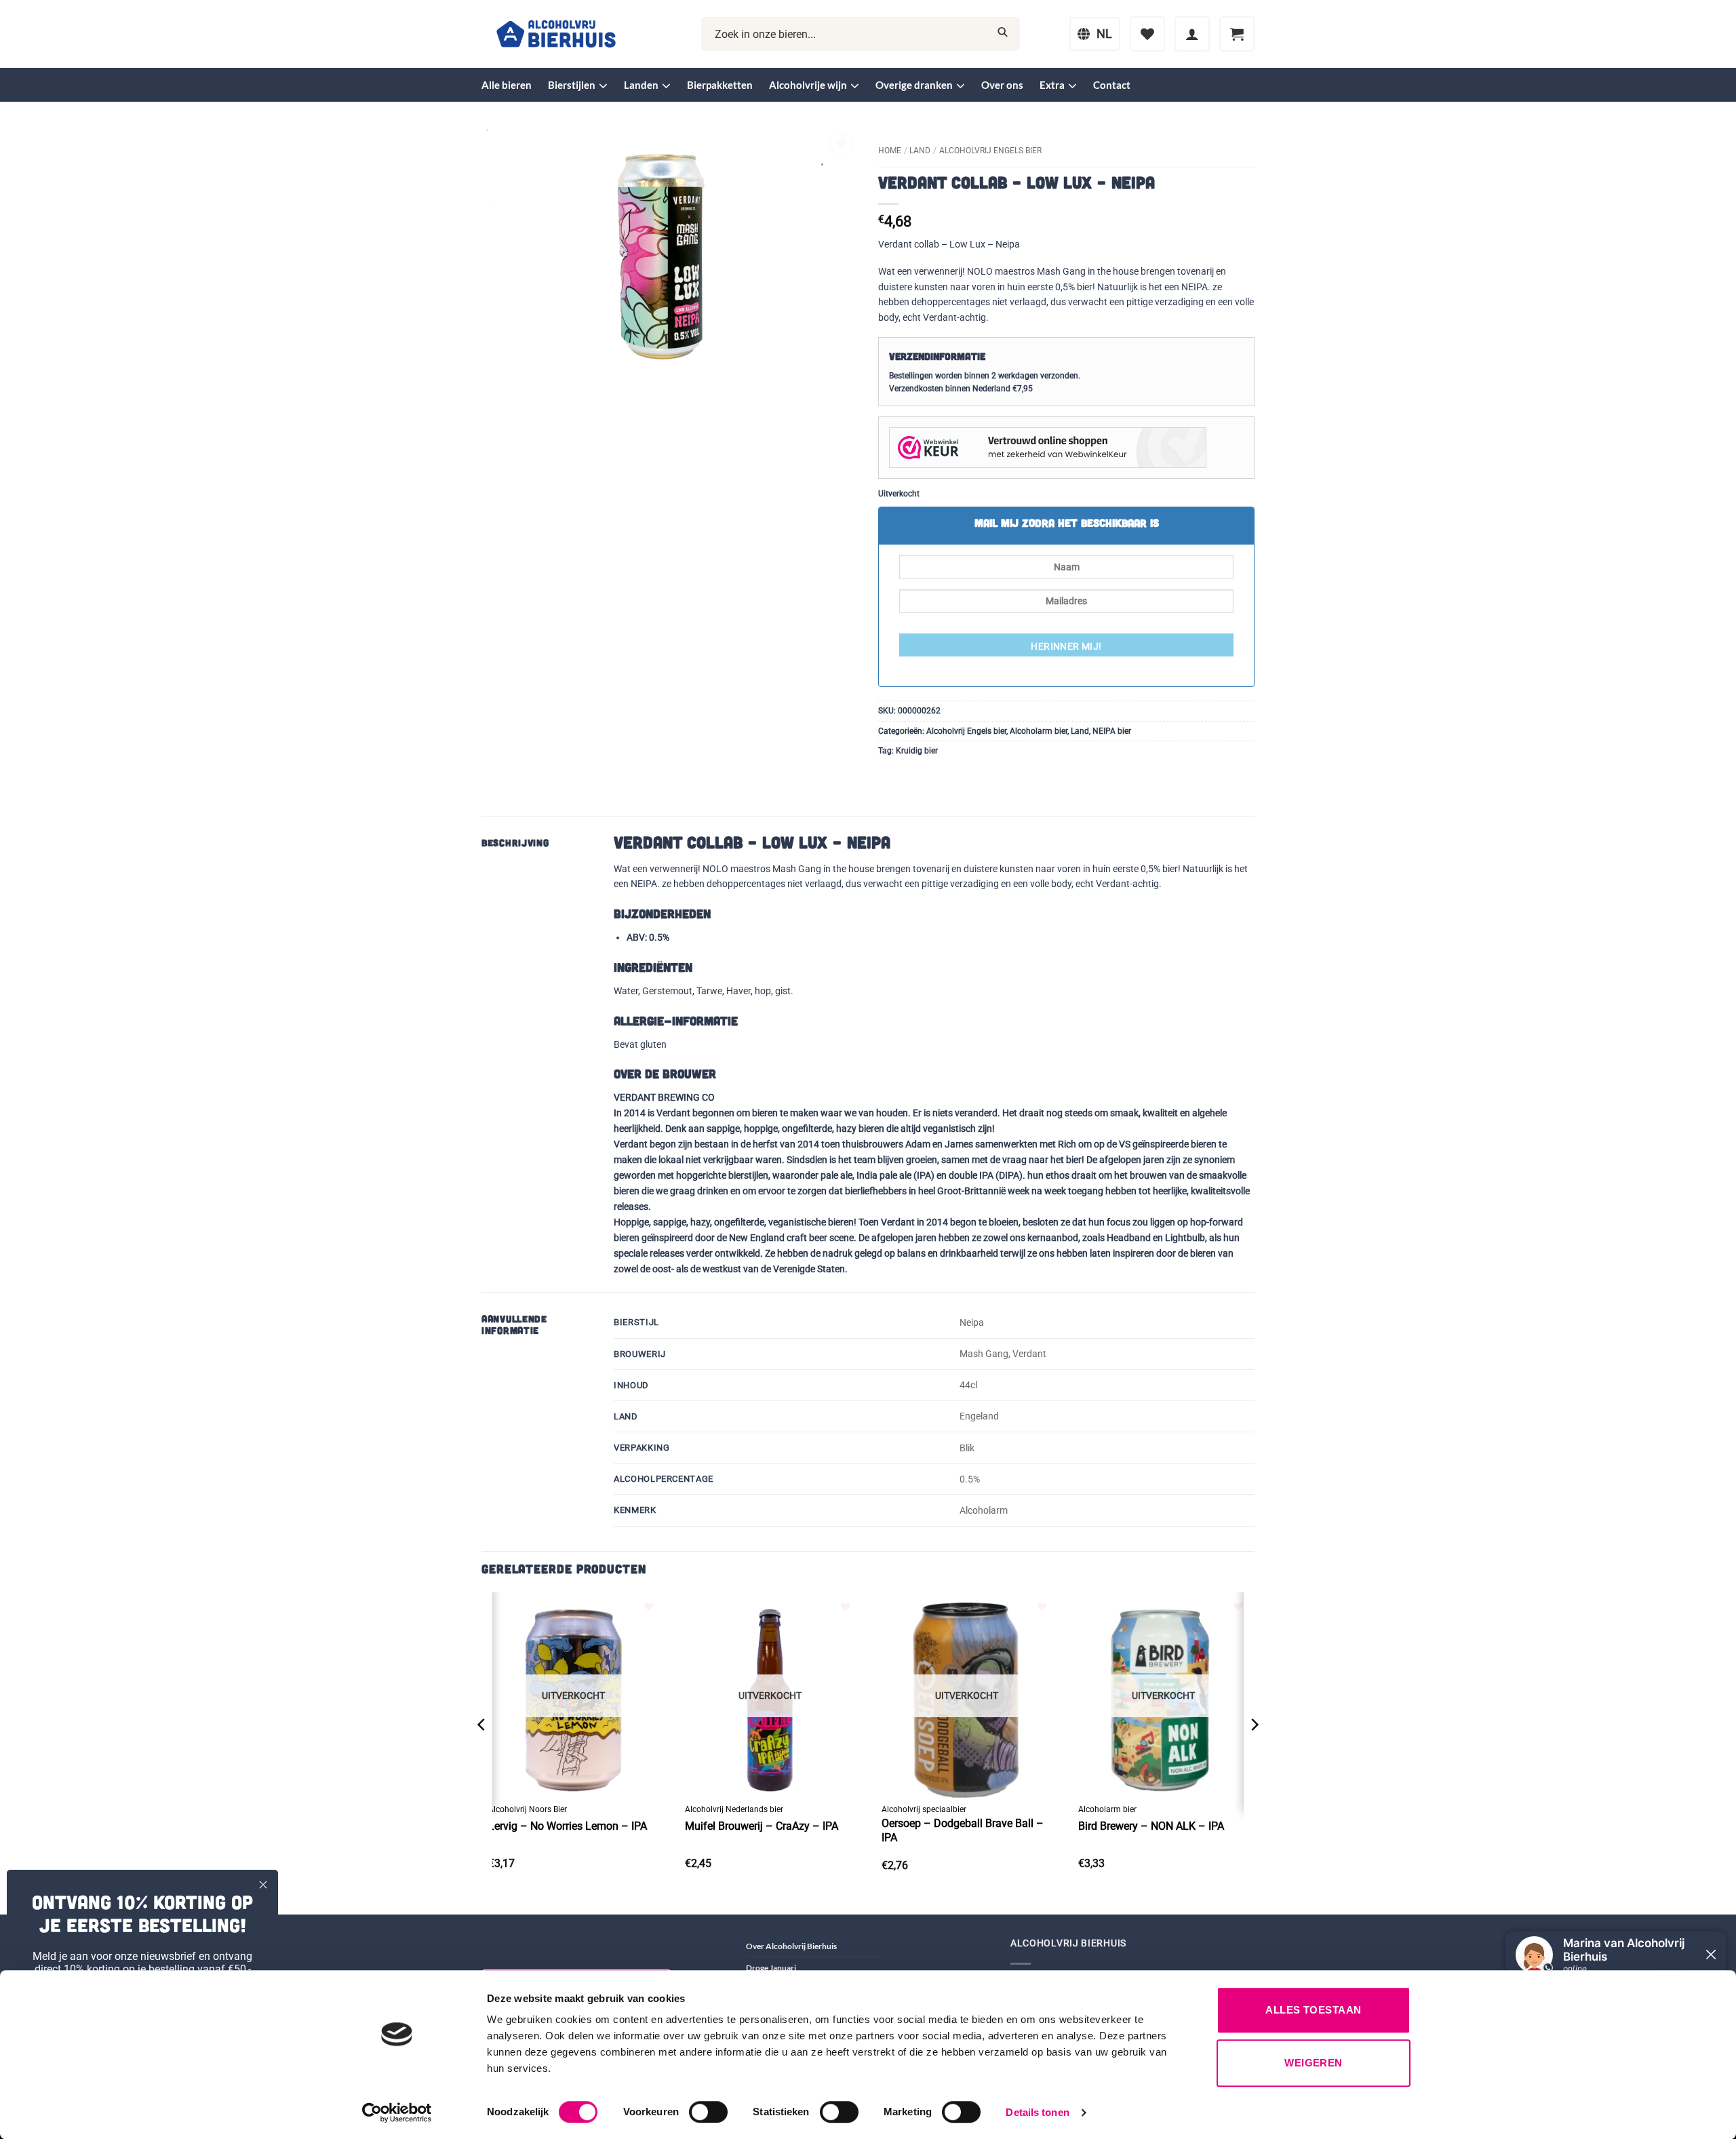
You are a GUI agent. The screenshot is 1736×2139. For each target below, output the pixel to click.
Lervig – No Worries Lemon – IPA (568, 1826)
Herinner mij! (1066, 646)
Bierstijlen (572, 85)
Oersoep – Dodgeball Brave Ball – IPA (963, 1830)
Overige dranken (914, 85)
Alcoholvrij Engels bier (990, 151)
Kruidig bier (917, 751)
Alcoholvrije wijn (808, 85)
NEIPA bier (1112, 731)
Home (890, 151)
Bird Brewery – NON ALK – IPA (1151, 1826)
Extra (1052, 85)
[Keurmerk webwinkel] (1048, 447)
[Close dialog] (263, 1885)
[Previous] (482, 1752)
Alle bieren (507, 85)
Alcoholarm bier (1039, 731)
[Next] (1254, 1752)
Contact (1112, 85)
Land (920, 151)
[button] (1192, 34)
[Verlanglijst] (1147, 34)
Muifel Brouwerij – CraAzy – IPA (762, 1826)
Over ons (1002, 85)
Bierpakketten (720, 85)
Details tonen (1037, 2112)
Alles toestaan (1313, 2010)
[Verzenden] (1003, 34)
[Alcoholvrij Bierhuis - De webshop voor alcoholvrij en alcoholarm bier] (556, 34)
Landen (641, 85)
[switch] (708, 2112)
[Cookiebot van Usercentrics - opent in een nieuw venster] (397, 2113)
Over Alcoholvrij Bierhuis (791, 1946)
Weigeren (1314, 2063)
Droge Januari (771, 1968)
